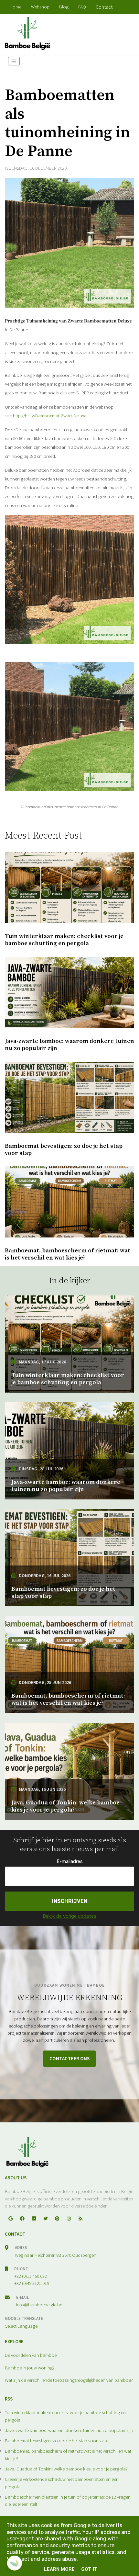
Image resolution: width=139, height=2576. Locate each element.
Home (16, 7)
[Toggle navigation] (14, 61)
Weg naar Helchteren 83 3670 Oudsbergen (56, 2255)
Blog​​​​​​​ (64, 7)
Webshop (40, 7)
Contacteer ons (70, 2058)
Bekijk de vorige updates (69, 1916)
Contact (104, 7)
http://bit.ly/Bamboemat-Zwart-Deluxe (50, 416)
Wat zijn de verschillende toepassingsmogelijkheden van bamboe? (69, 2380)
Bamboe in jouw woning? (30, 2368)
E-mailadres (70, 1861)
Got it (89, 2569)
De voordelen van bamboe (31, 2355)
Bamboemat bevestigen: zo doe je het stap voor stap (56, 2440)
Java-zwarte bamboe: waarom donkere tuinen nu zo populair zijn (69, 2430)
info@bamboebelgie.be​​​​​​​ (39, 2305)
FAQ (82, 7)
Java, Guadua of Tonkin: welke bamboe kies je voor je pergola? (66, 2469)
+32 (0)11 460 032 (31, 2276)
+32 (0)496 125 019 (32, 2283)
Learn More (59, 2569)
